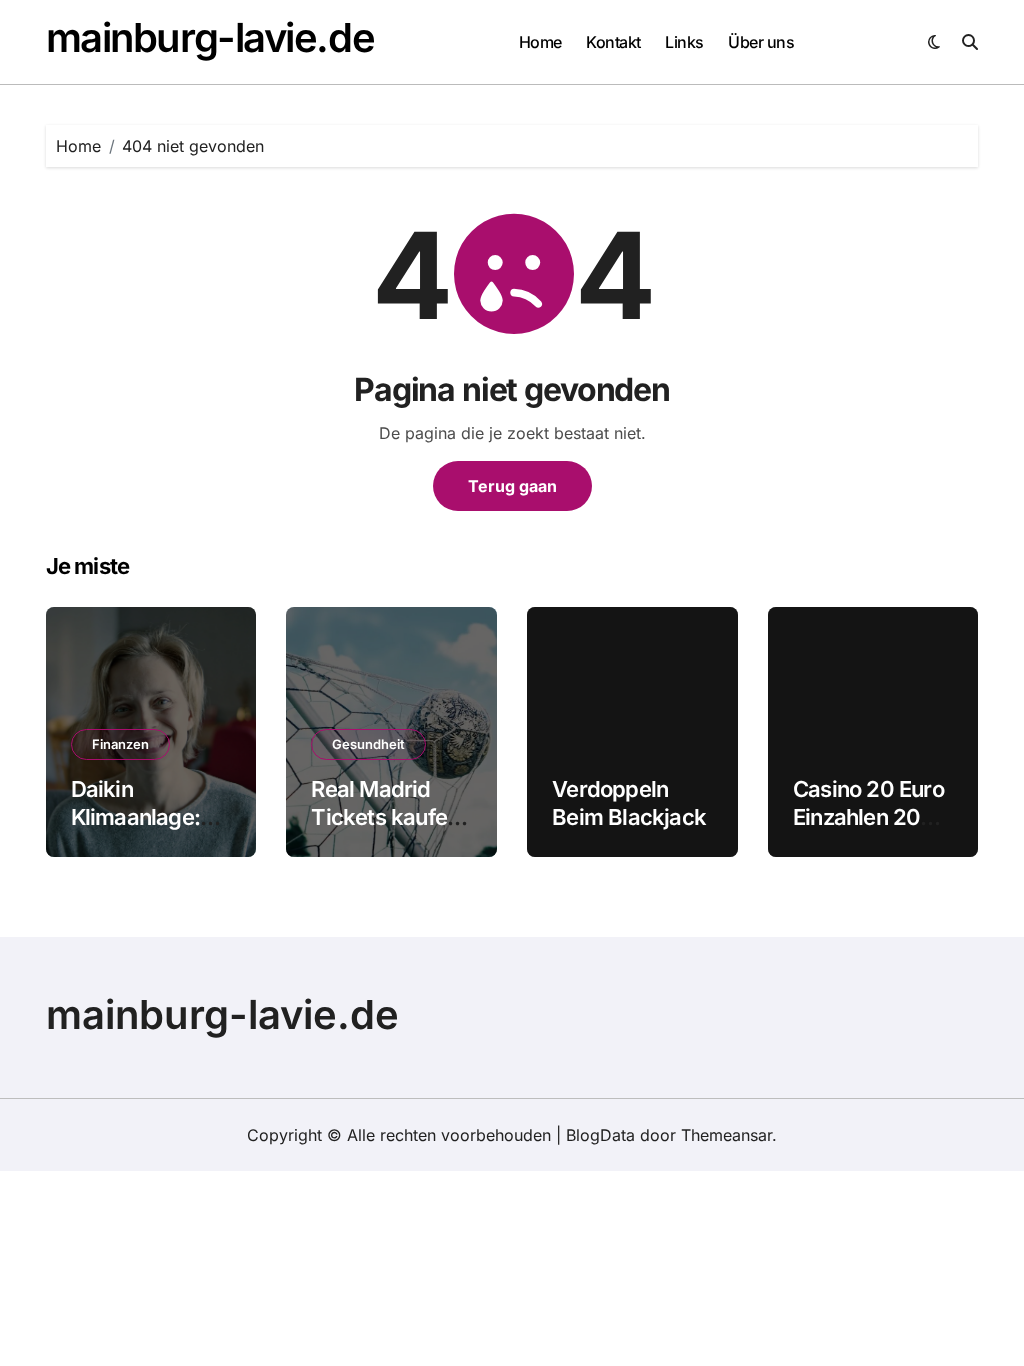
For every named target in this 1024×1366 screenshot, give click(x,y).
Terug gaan (512, 486)
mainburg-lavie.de (210, 37)
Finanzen (120, 744)
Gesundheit (368, 744)
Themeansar (726, 1135)
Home (540, 42)
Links (684, 42)
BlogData (600, 1135)
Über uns (761, 42)
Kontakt (613, 42)
